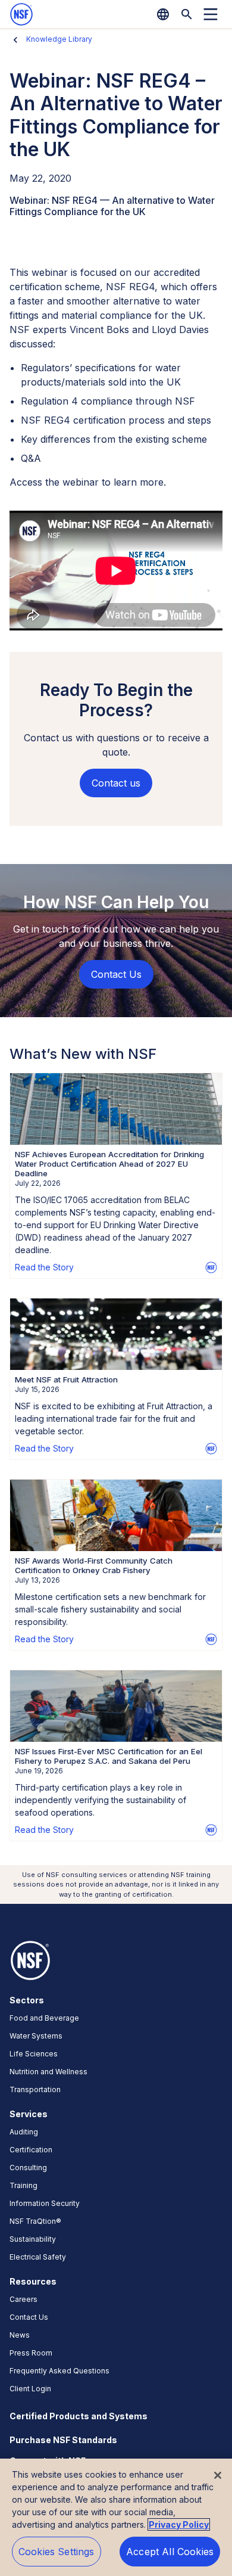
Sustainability (33, 2239)
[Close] (218, 2475)
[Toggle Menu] (211, 14)
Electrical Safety (38, 2257)
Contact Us (29, 2317)
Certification (31, 2150)
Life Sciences (34, 2054)
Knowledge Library (59, 39)
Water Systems (36, 2036)
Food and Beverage (44, 2018)
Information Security (45, 2203)
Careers (23, 2299)
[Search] (187, 14)
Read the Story (44, 1267)
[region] (116, 2517)
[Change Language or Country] (163, 14)
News (20, 2335)
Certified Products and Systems (79, 2416)
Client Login (30, 2389)
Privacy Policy (179, 2524)
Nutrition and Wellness (48, 2072)
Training (23, 2185)
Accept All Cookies (170, 2552)
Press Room (31, 2353)
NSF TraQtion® (35, 2221)
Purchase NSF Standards (63, 2440)
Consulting (28, 2168)
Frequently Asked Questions (59, 2371)
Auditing (24, 2132)
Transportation (35, 2089)
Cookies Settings (57, 2552)
